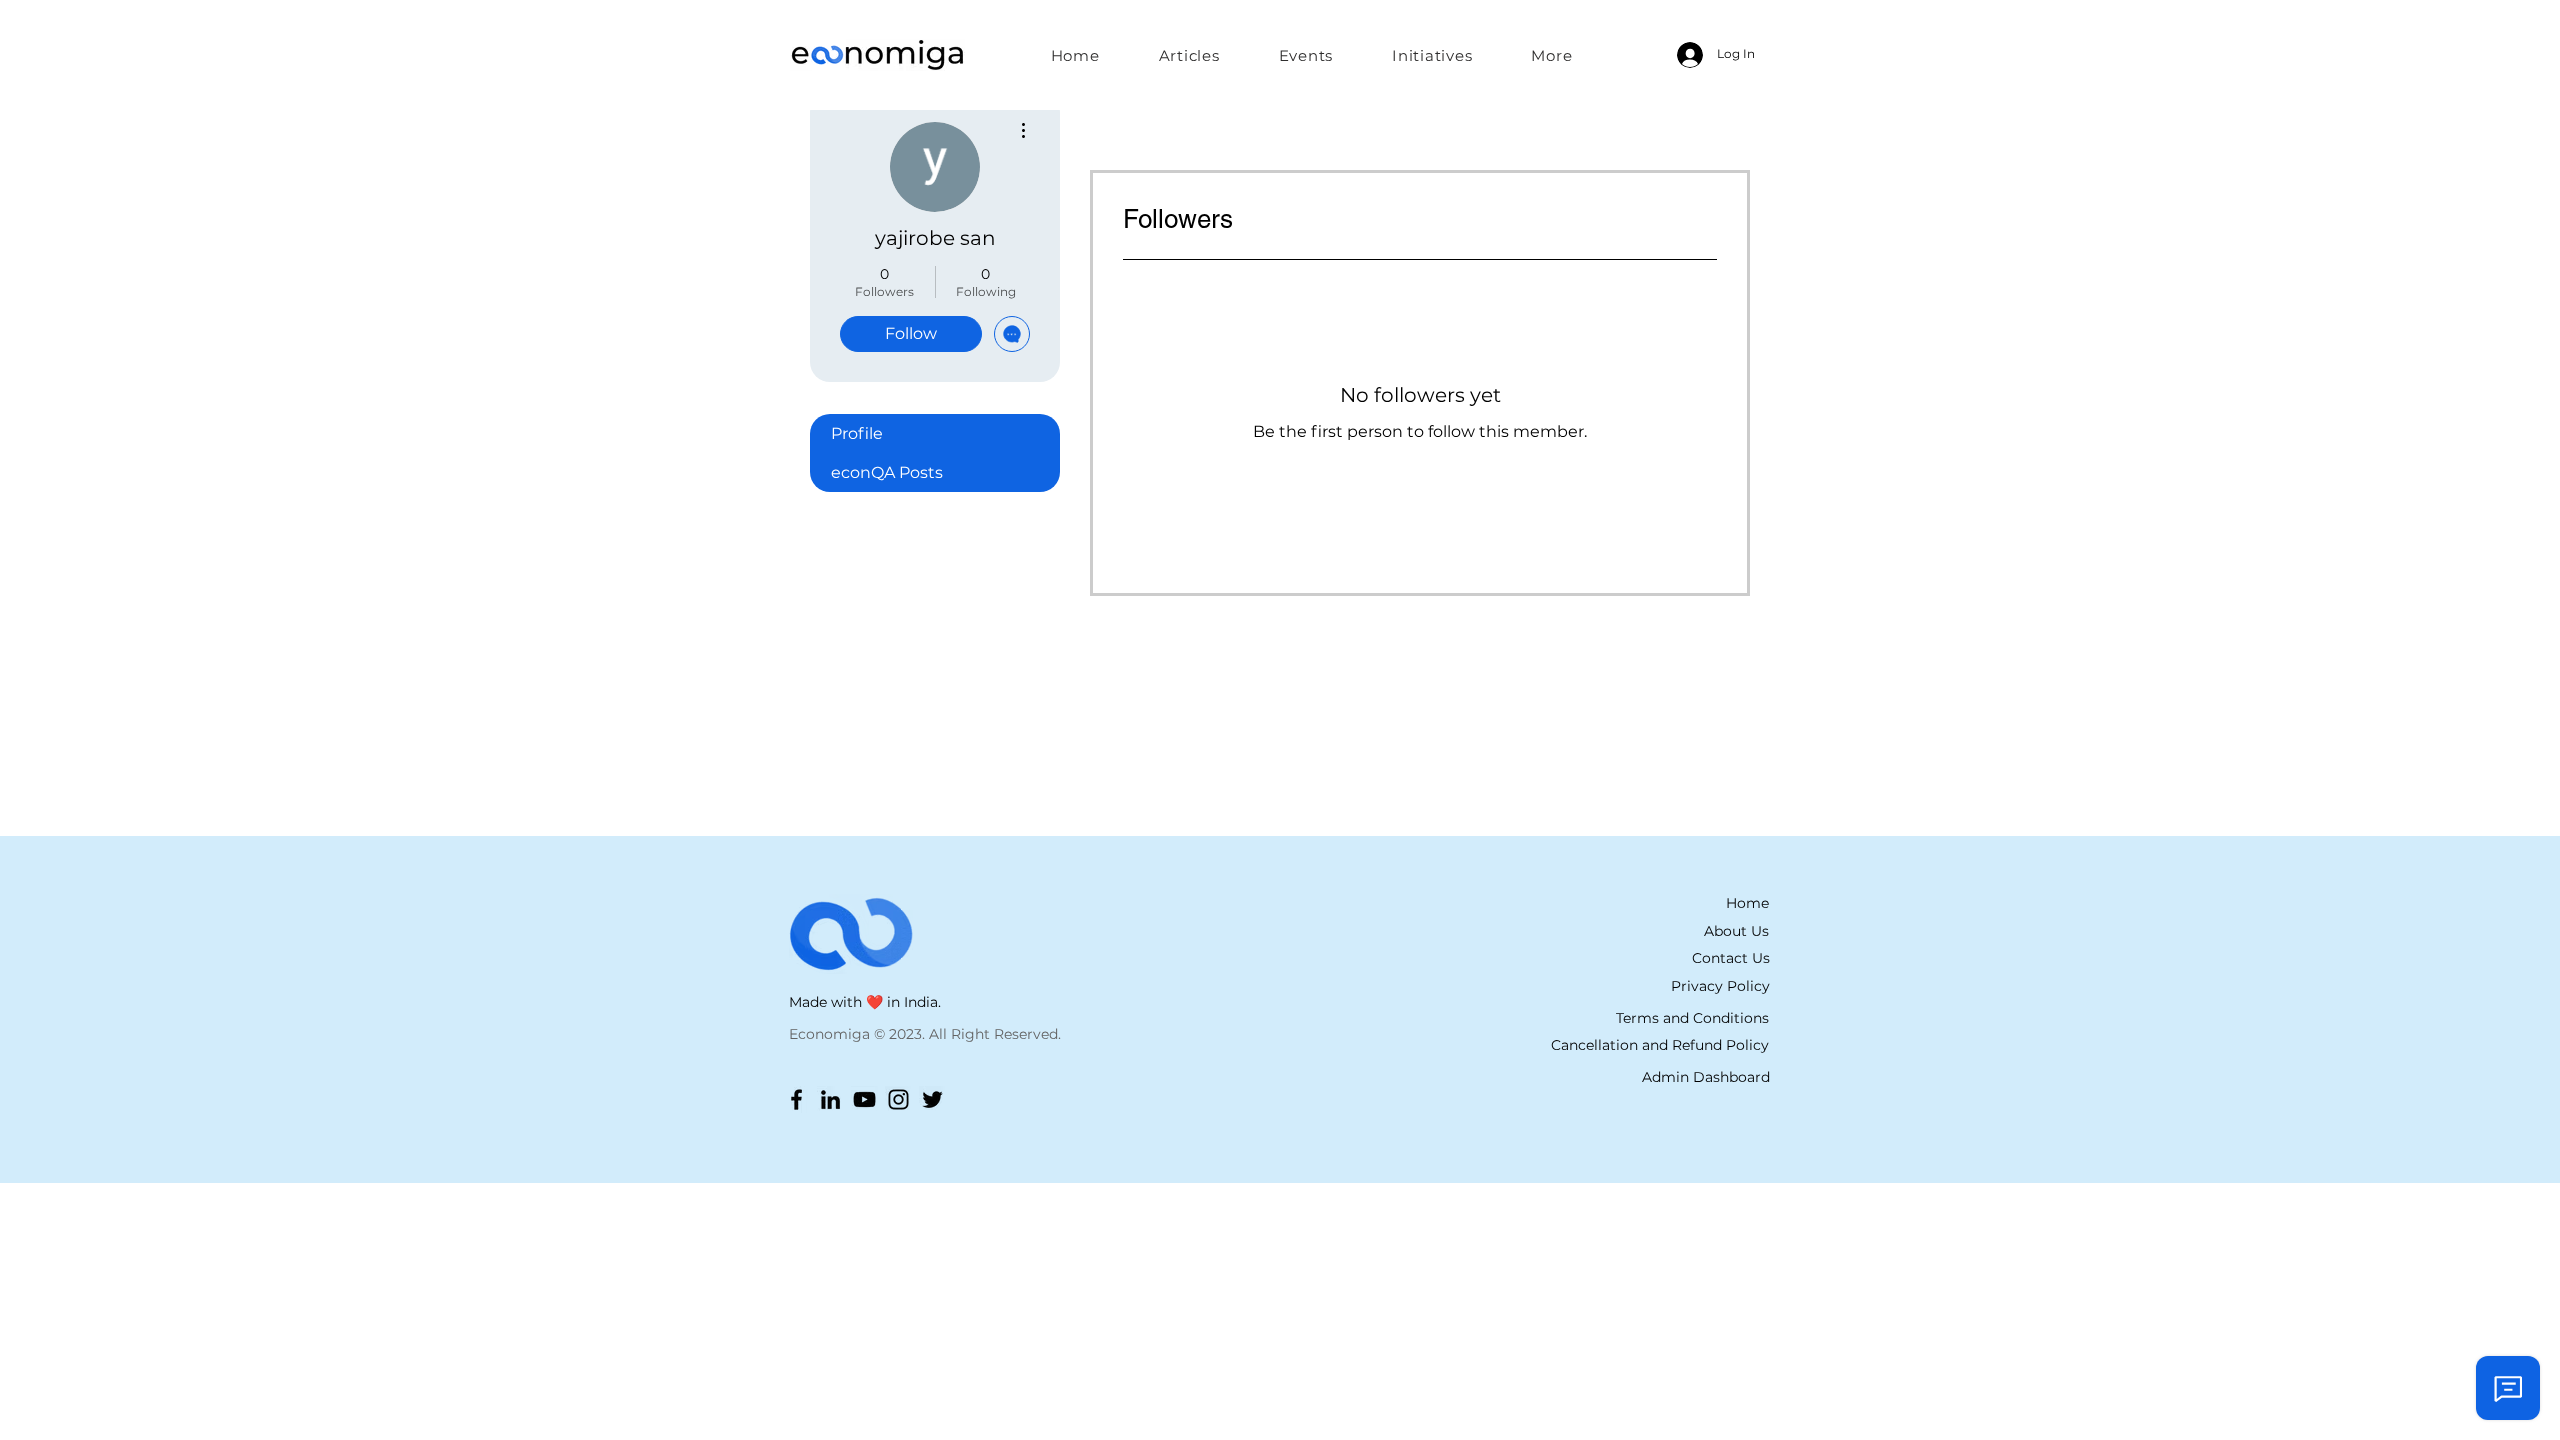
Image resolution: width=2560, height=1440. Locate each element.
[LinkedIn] (830, 1099)
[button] (1432, 55)
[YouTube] (864, 1099)
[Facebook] (796, 1099)
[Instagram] (898, 1099)
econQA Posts (887, 472)
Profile (857, 433)
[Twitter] (932, 1099)
